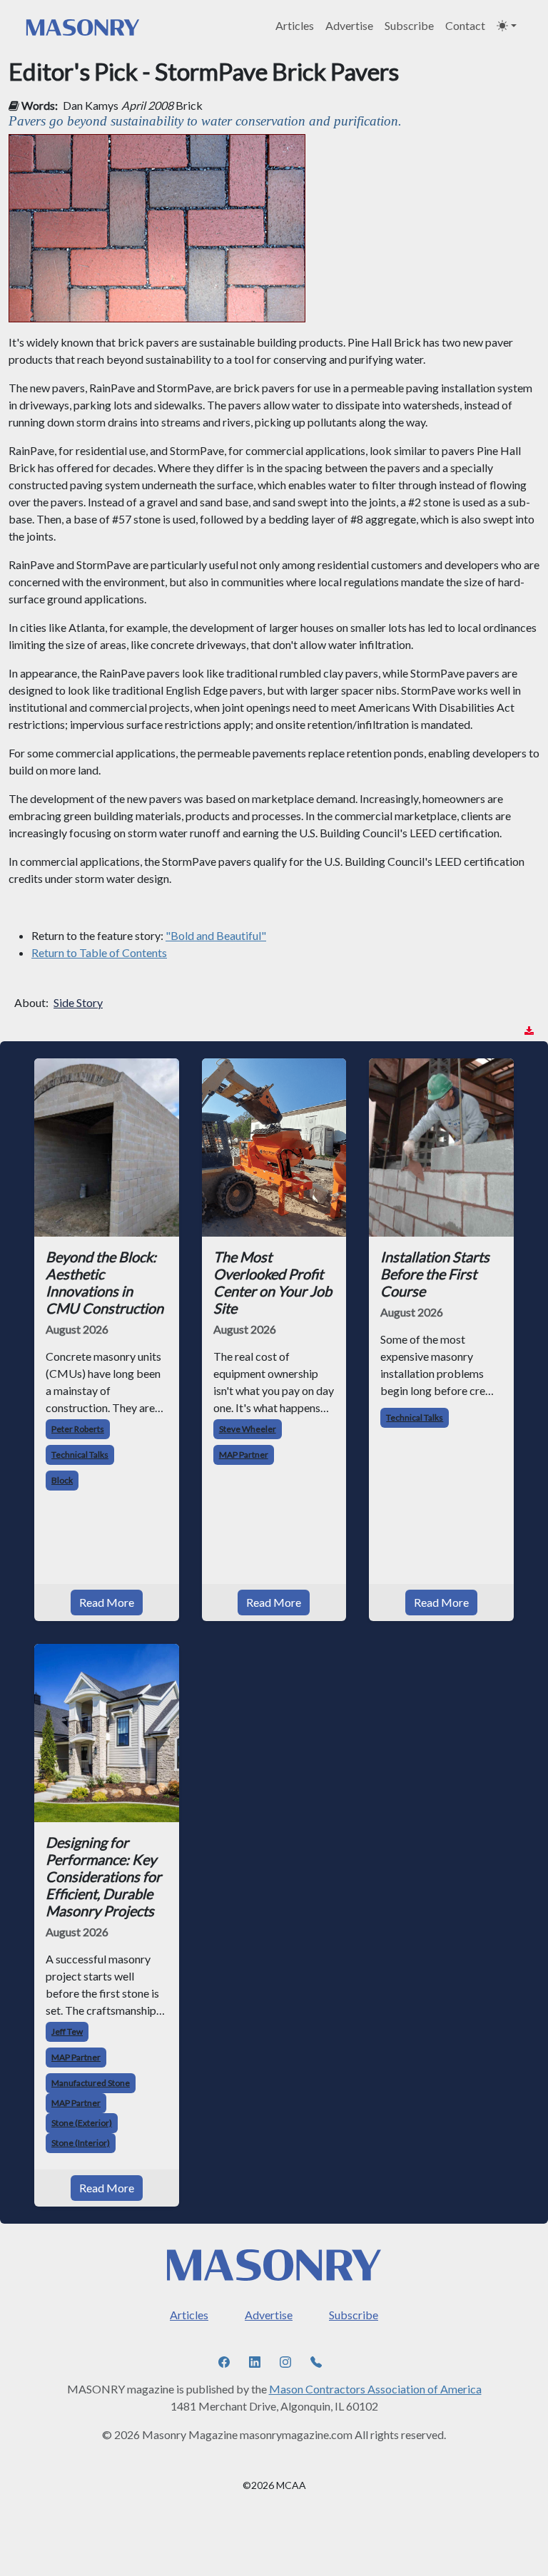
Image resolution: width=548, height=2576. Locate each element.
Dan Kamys (91, 105)
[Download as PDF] (529, 1031)
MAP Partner (244, 1455)
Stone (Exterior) (82, 2123)
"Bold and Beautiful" (216, 935)
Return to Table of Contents (99, 952)
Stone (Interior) (81, 2143)
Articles (295, 25)
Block (62, 1480)
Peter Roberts (78, 1429)
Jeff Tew (67, 2031)
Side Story (78, 1002)
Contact (465, 25)
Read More (107, 1602)
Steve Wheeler (248, 1429)
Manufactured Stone (91, 2083)
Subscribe (409, 25)
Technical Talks (80, 1455)
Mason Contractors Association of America (375, 2389)
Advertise (349, 25)
